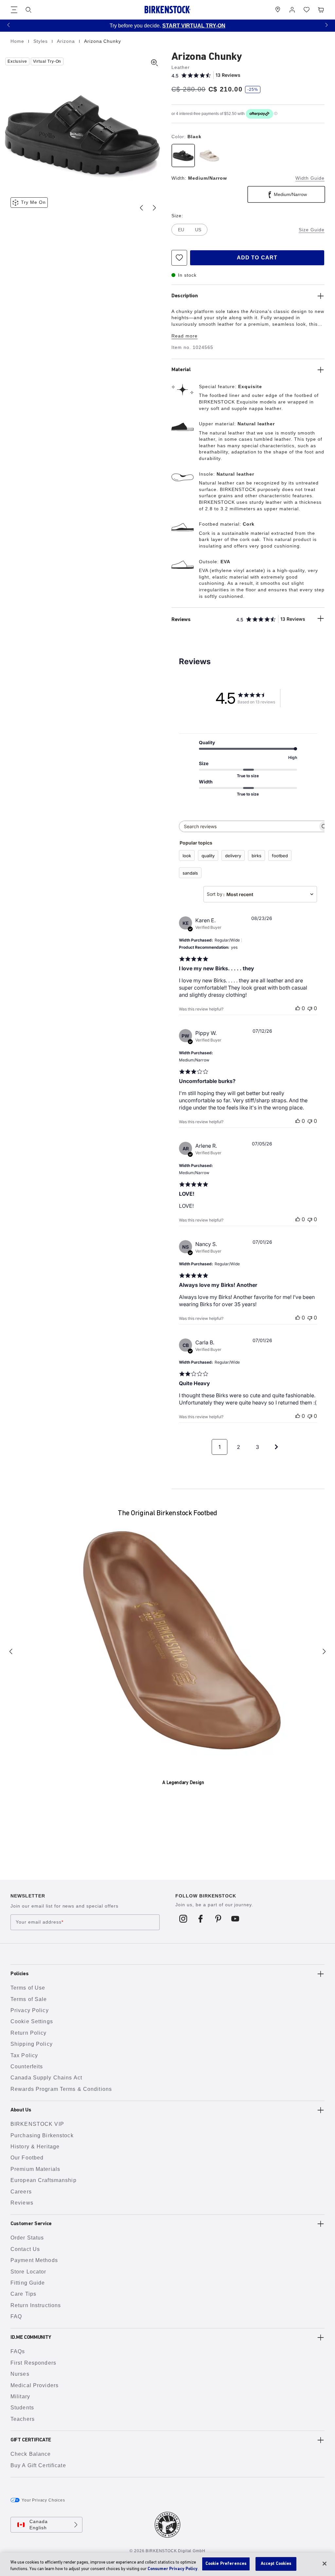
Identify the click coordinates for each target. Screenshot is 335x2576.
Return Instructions (36, 2305)
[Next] (324, 1651)
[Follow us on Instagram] (183, 1918)
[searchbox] (249, 826)
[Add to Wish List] (179, 258)
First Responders (33, 2363)
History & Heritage (35, 2147)
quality (208, 856)
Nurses (20, 2374)
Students (22, 2408)
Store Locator (28, 2272)
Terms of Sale (29, 1999)
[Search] (28, 10)
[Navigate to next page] (276, 1447)
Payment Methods (34, 2260)
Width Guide (310, 178)
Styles (41, 41)
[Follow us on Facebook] (201, 1918)
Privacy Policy (30, 2010)
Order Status (27, 2238)
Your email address (40, 1922)
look (187, 856)
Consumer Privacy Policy (173, 2569)
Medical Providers (35, 2385)
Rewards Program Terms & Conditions (61, 2089)
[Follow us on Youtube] (235, 1918)
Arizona (67, 41)
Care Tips (23, 2294)
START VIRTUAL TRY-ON (194, 26)
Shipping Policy (32, 2044)
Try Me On (33, 202)
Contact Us (25, 2249)
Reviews (22, 2203)
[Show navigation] (14, 10)
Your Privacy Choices (43, 2500)
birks (256, 856)
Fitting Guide (28, 2283)
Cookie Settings (32, 2021)
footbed (280, 856)
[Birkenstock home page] (167, 10)
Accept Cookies (276, 2564)
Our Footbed (27, 2158)
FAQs (18, 2351)
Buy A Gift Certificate (38, 2465)
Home (18, 41)
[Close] (325, 2564)
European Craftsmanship (44, 2180)
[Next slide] (154, 208)
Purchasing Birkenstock (42, 2135)
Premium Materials (35, 2169)
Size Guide (312, 230)
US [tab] (198, 230)
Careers (21, 2192)
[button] (9, 25)
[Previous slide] (141, 208)
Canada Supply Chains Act (46, 2078)
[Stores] (278, 10)
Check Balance (31, 2454)
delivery (233, 856)
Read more (185, 336)
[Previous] (11, 1651)
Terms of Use (28, 1988)
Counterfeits (27, 2067)
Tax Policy (24, 2055)
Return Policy (29, 2033)
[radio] (183, 156)
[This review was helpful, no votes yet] (298, 1008)
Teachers (23, 2419)
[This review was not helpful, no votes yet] (310, 1008)
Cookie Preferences (226, 2564)
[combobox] (260, 894)
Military (20, 2396)
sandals (190, 873)
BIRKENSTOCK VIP (37, 2124)
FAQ (16, 2316)
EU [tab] (181, 230)
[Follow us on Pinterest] (218, 1918)
